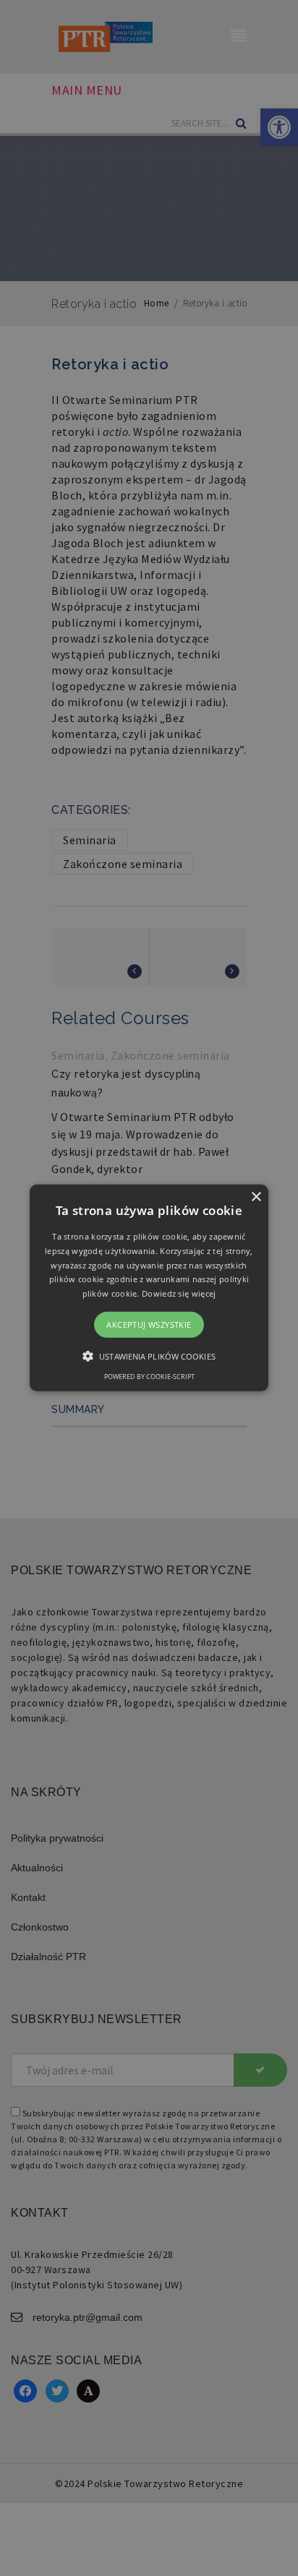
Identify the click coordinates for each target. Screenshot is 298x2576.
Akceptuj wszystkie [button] (149, 1325)
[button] (149, 1288)
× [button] (256, 1197)
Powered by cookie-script (149, 1377)
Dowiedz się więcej (179, 1293)
